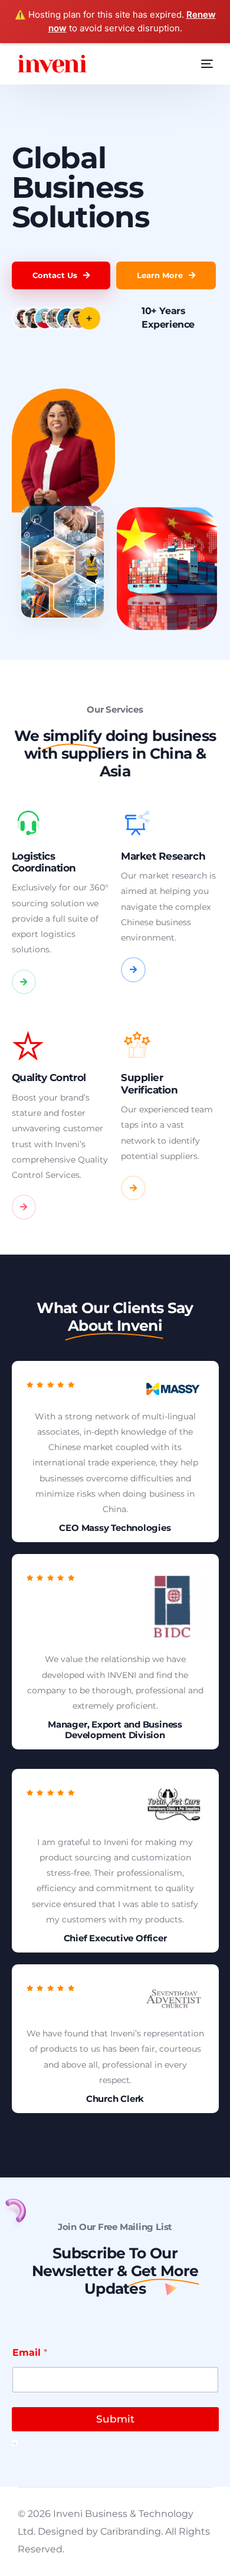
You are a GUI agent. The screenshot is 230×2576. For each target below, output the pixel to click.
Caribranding (131, 2531)
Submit (115, 2419)
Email (30, 2353)
